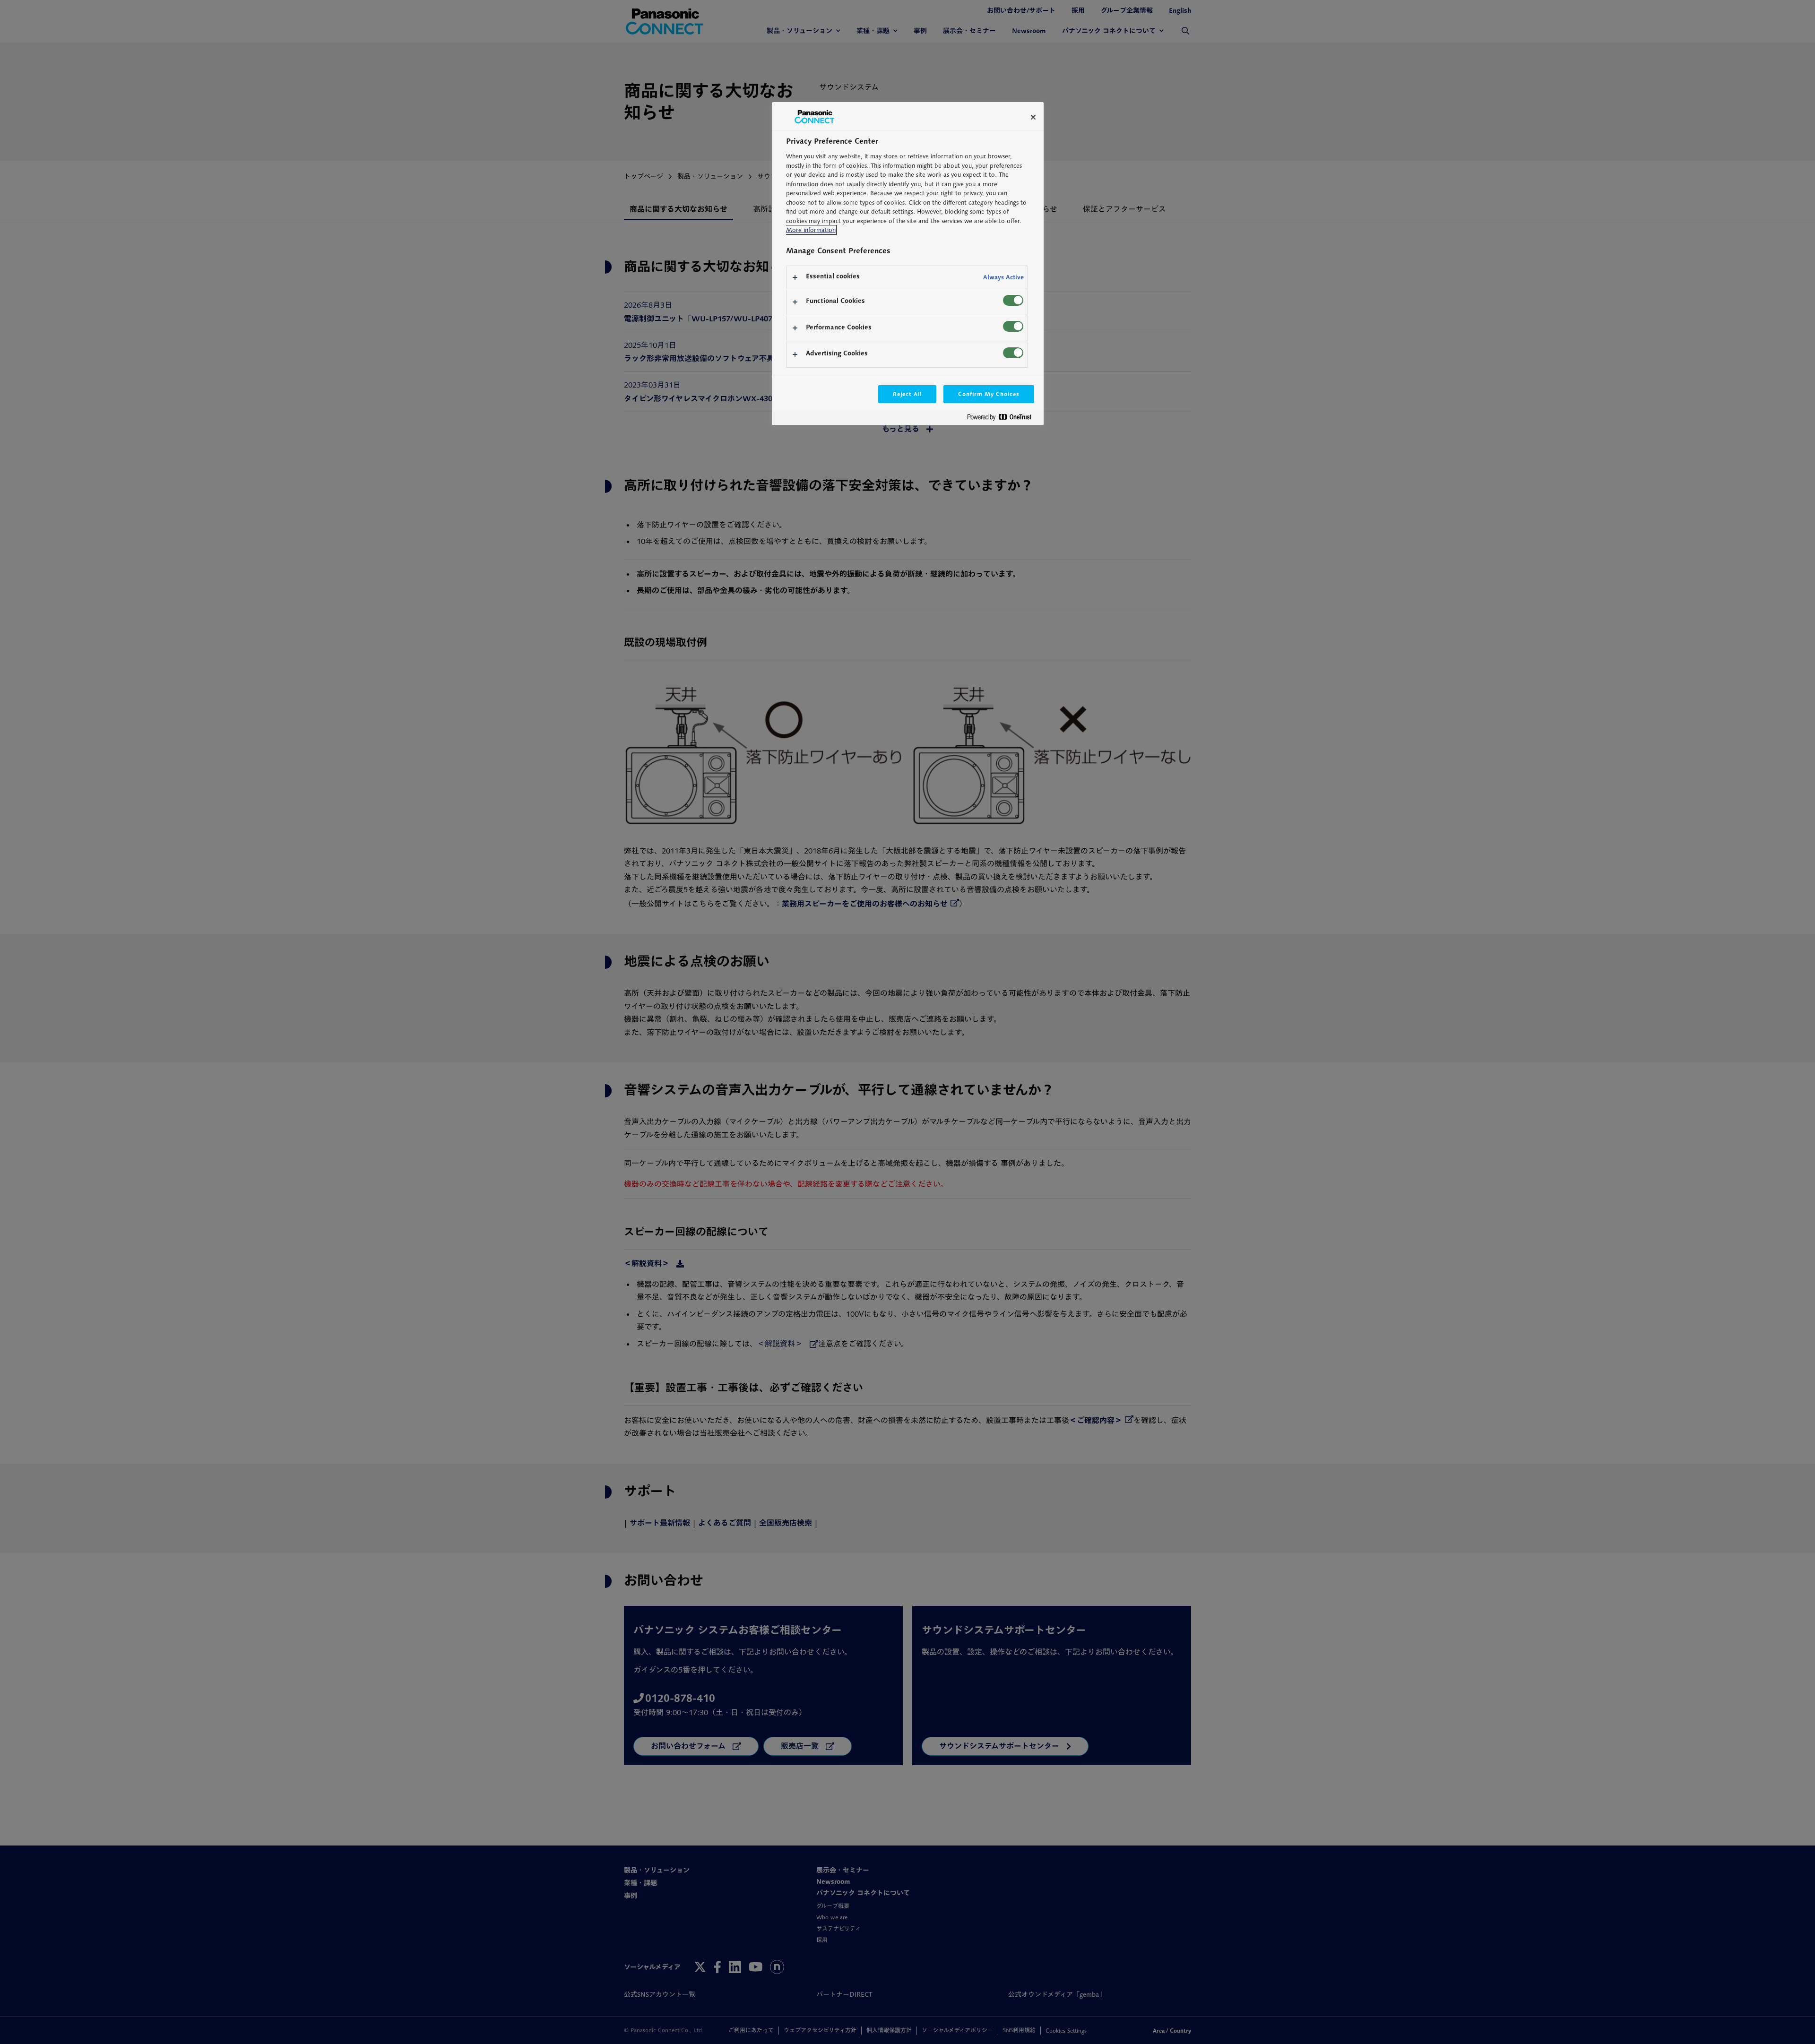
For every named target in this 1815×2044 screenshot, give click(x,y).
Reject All (907, 394)
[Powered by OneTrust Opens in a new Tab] (1003, 419)
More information (811, 230)
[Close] (1033, 117)
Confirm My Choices (989, 394)
